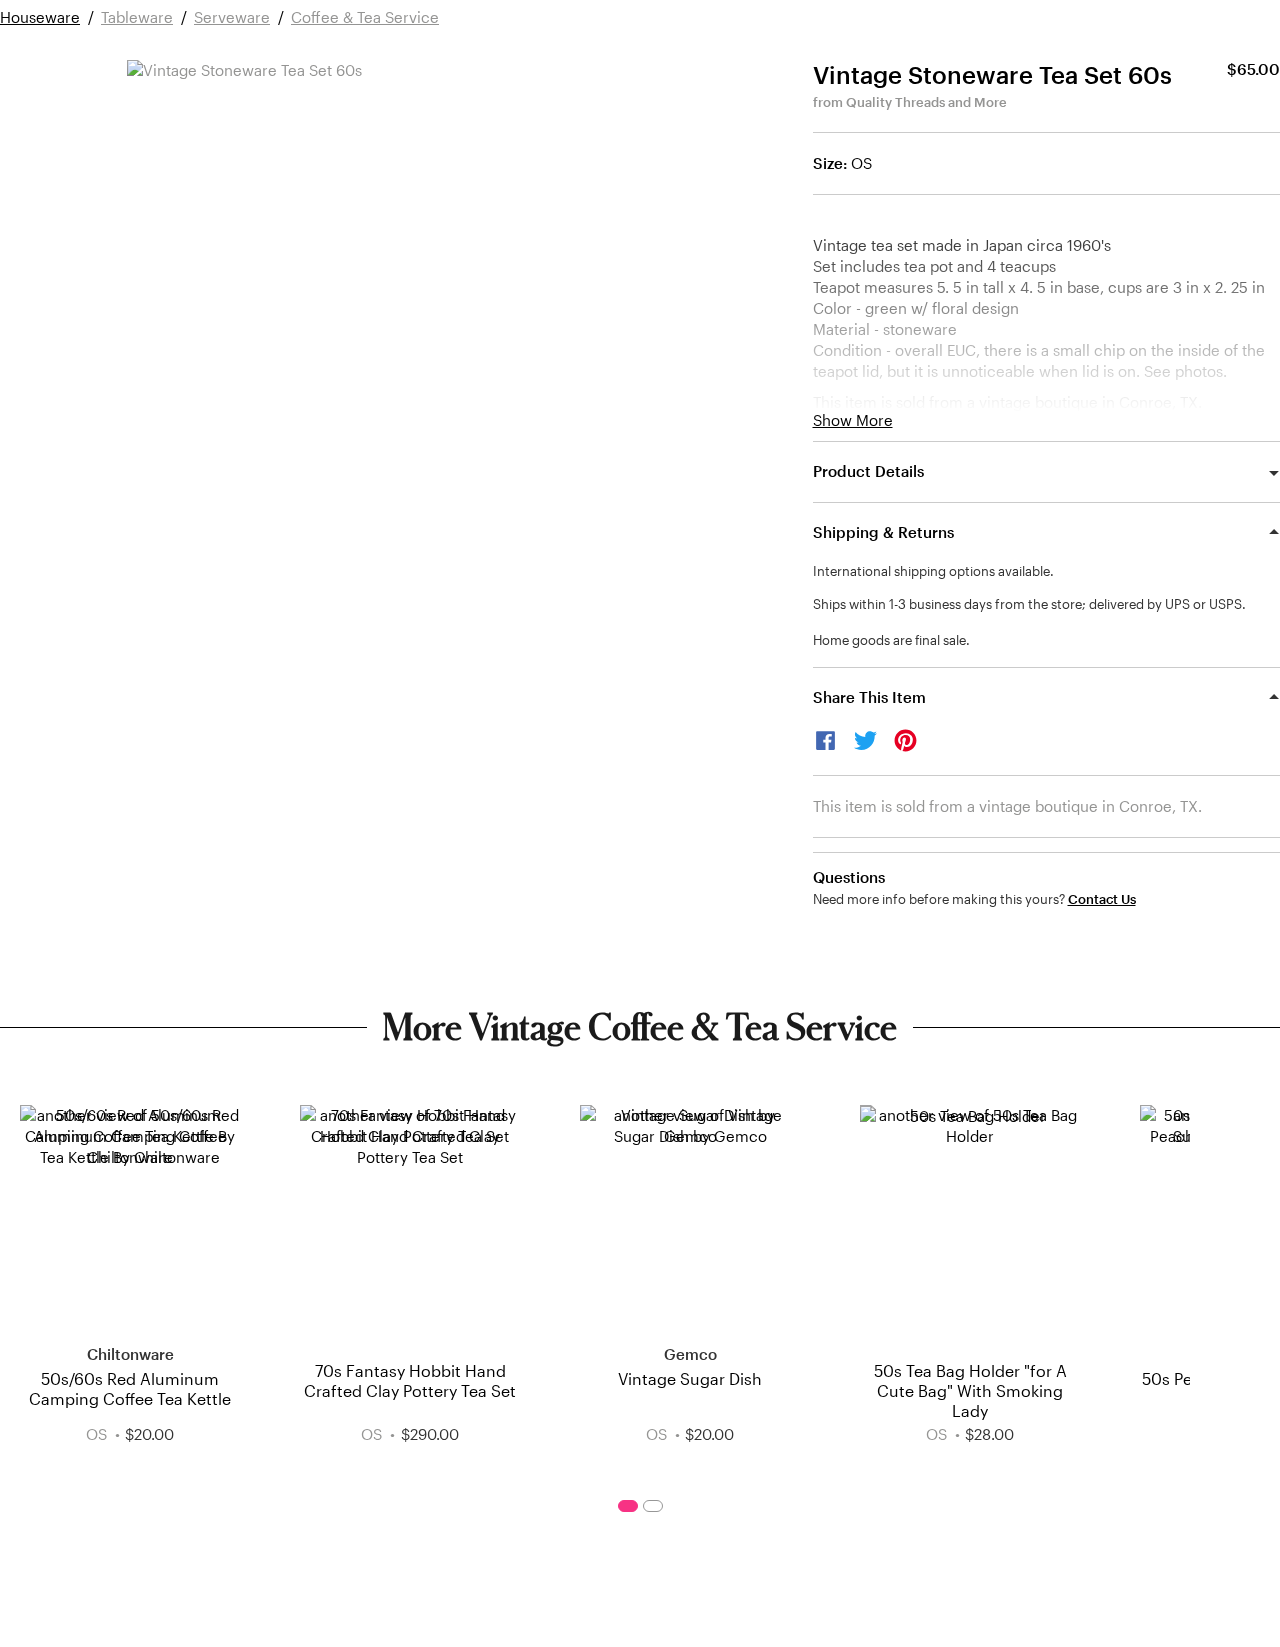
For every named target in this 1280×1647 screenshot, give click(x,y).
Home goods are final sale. (891, 640)
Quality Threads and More (926, 102)
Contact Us (1102, 899)
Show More (853, 420)
